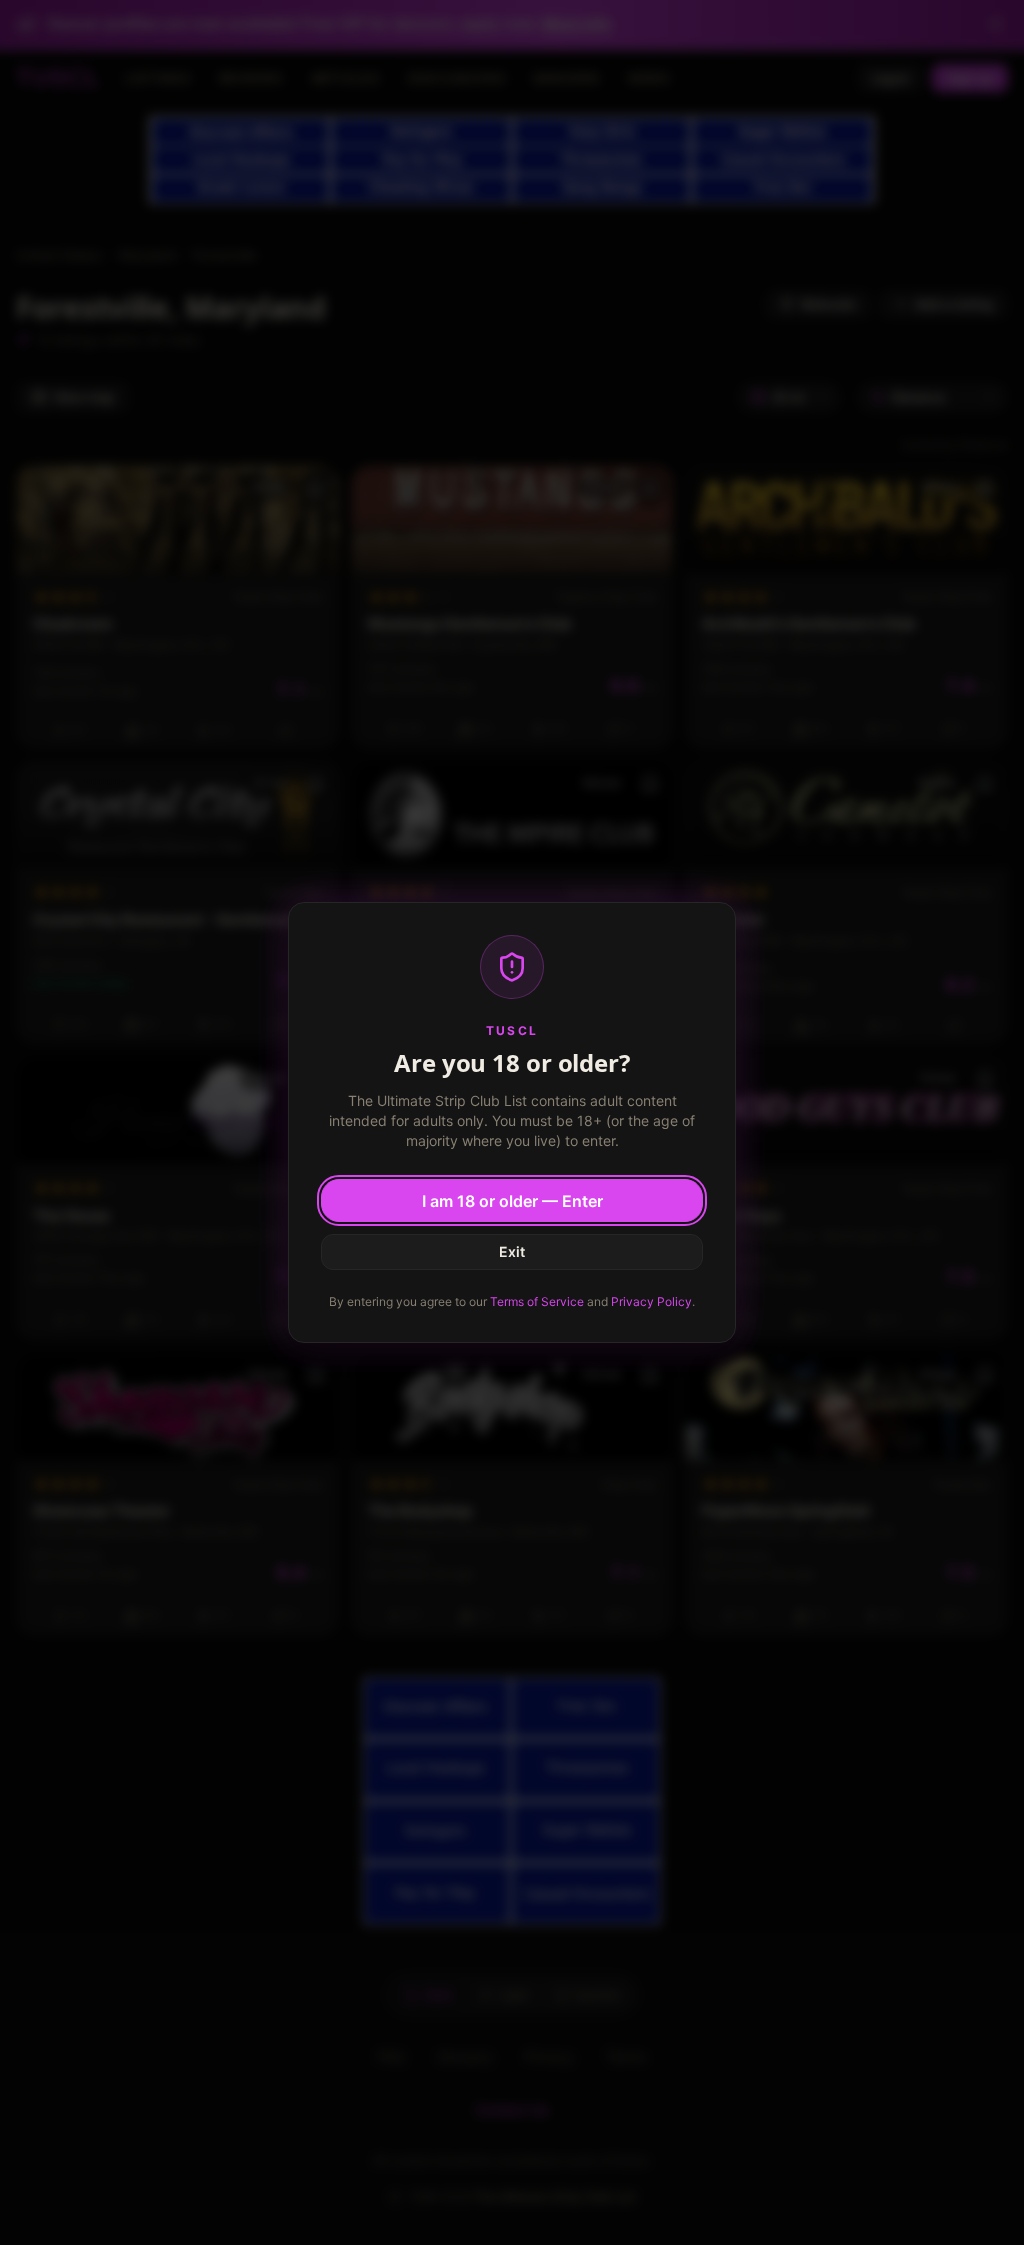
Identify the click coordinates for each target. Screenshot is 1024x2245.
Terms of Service (537, 1301)
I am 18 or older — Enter (512, 1201)
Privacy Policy (651, 1301)
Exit (512, 1251)
